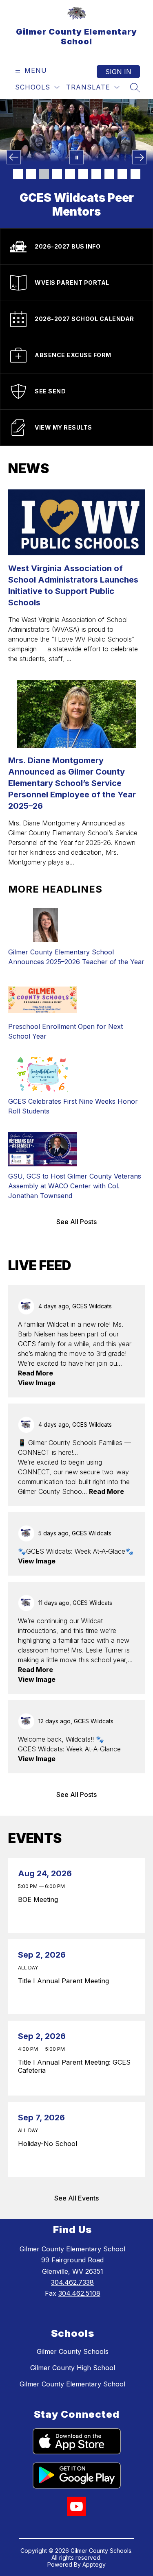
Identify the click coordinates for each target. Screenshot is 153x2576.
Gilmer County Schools (73, 2351)
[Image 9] (122, 174)
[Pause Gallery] (76, 157)
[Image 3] (44, 174)
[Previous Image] (14, 157)
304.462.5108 (79, 2293)
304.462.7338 (72, 2282)
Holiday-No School (50, 2144)
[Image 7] (96, 174)
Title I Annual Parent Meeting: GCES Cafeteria (74, 2066)
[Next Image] (139, 157)
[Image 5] (70, 174)
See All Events (76, 2198)
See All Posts (76, 1222)
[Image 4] (57, 174)
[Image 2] (31, 174)
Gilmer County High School (73, 2368)
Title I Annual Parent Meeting (65, 1981)
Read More (35, 1373)
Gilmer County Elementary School (72, 2384)
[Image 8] (109, 174)
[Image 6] (83, 174)
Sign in (118, 72)
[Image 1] (18, 174)
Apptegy (94, 2564)
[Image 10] (135, 174)
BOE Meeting (40, 1899)
